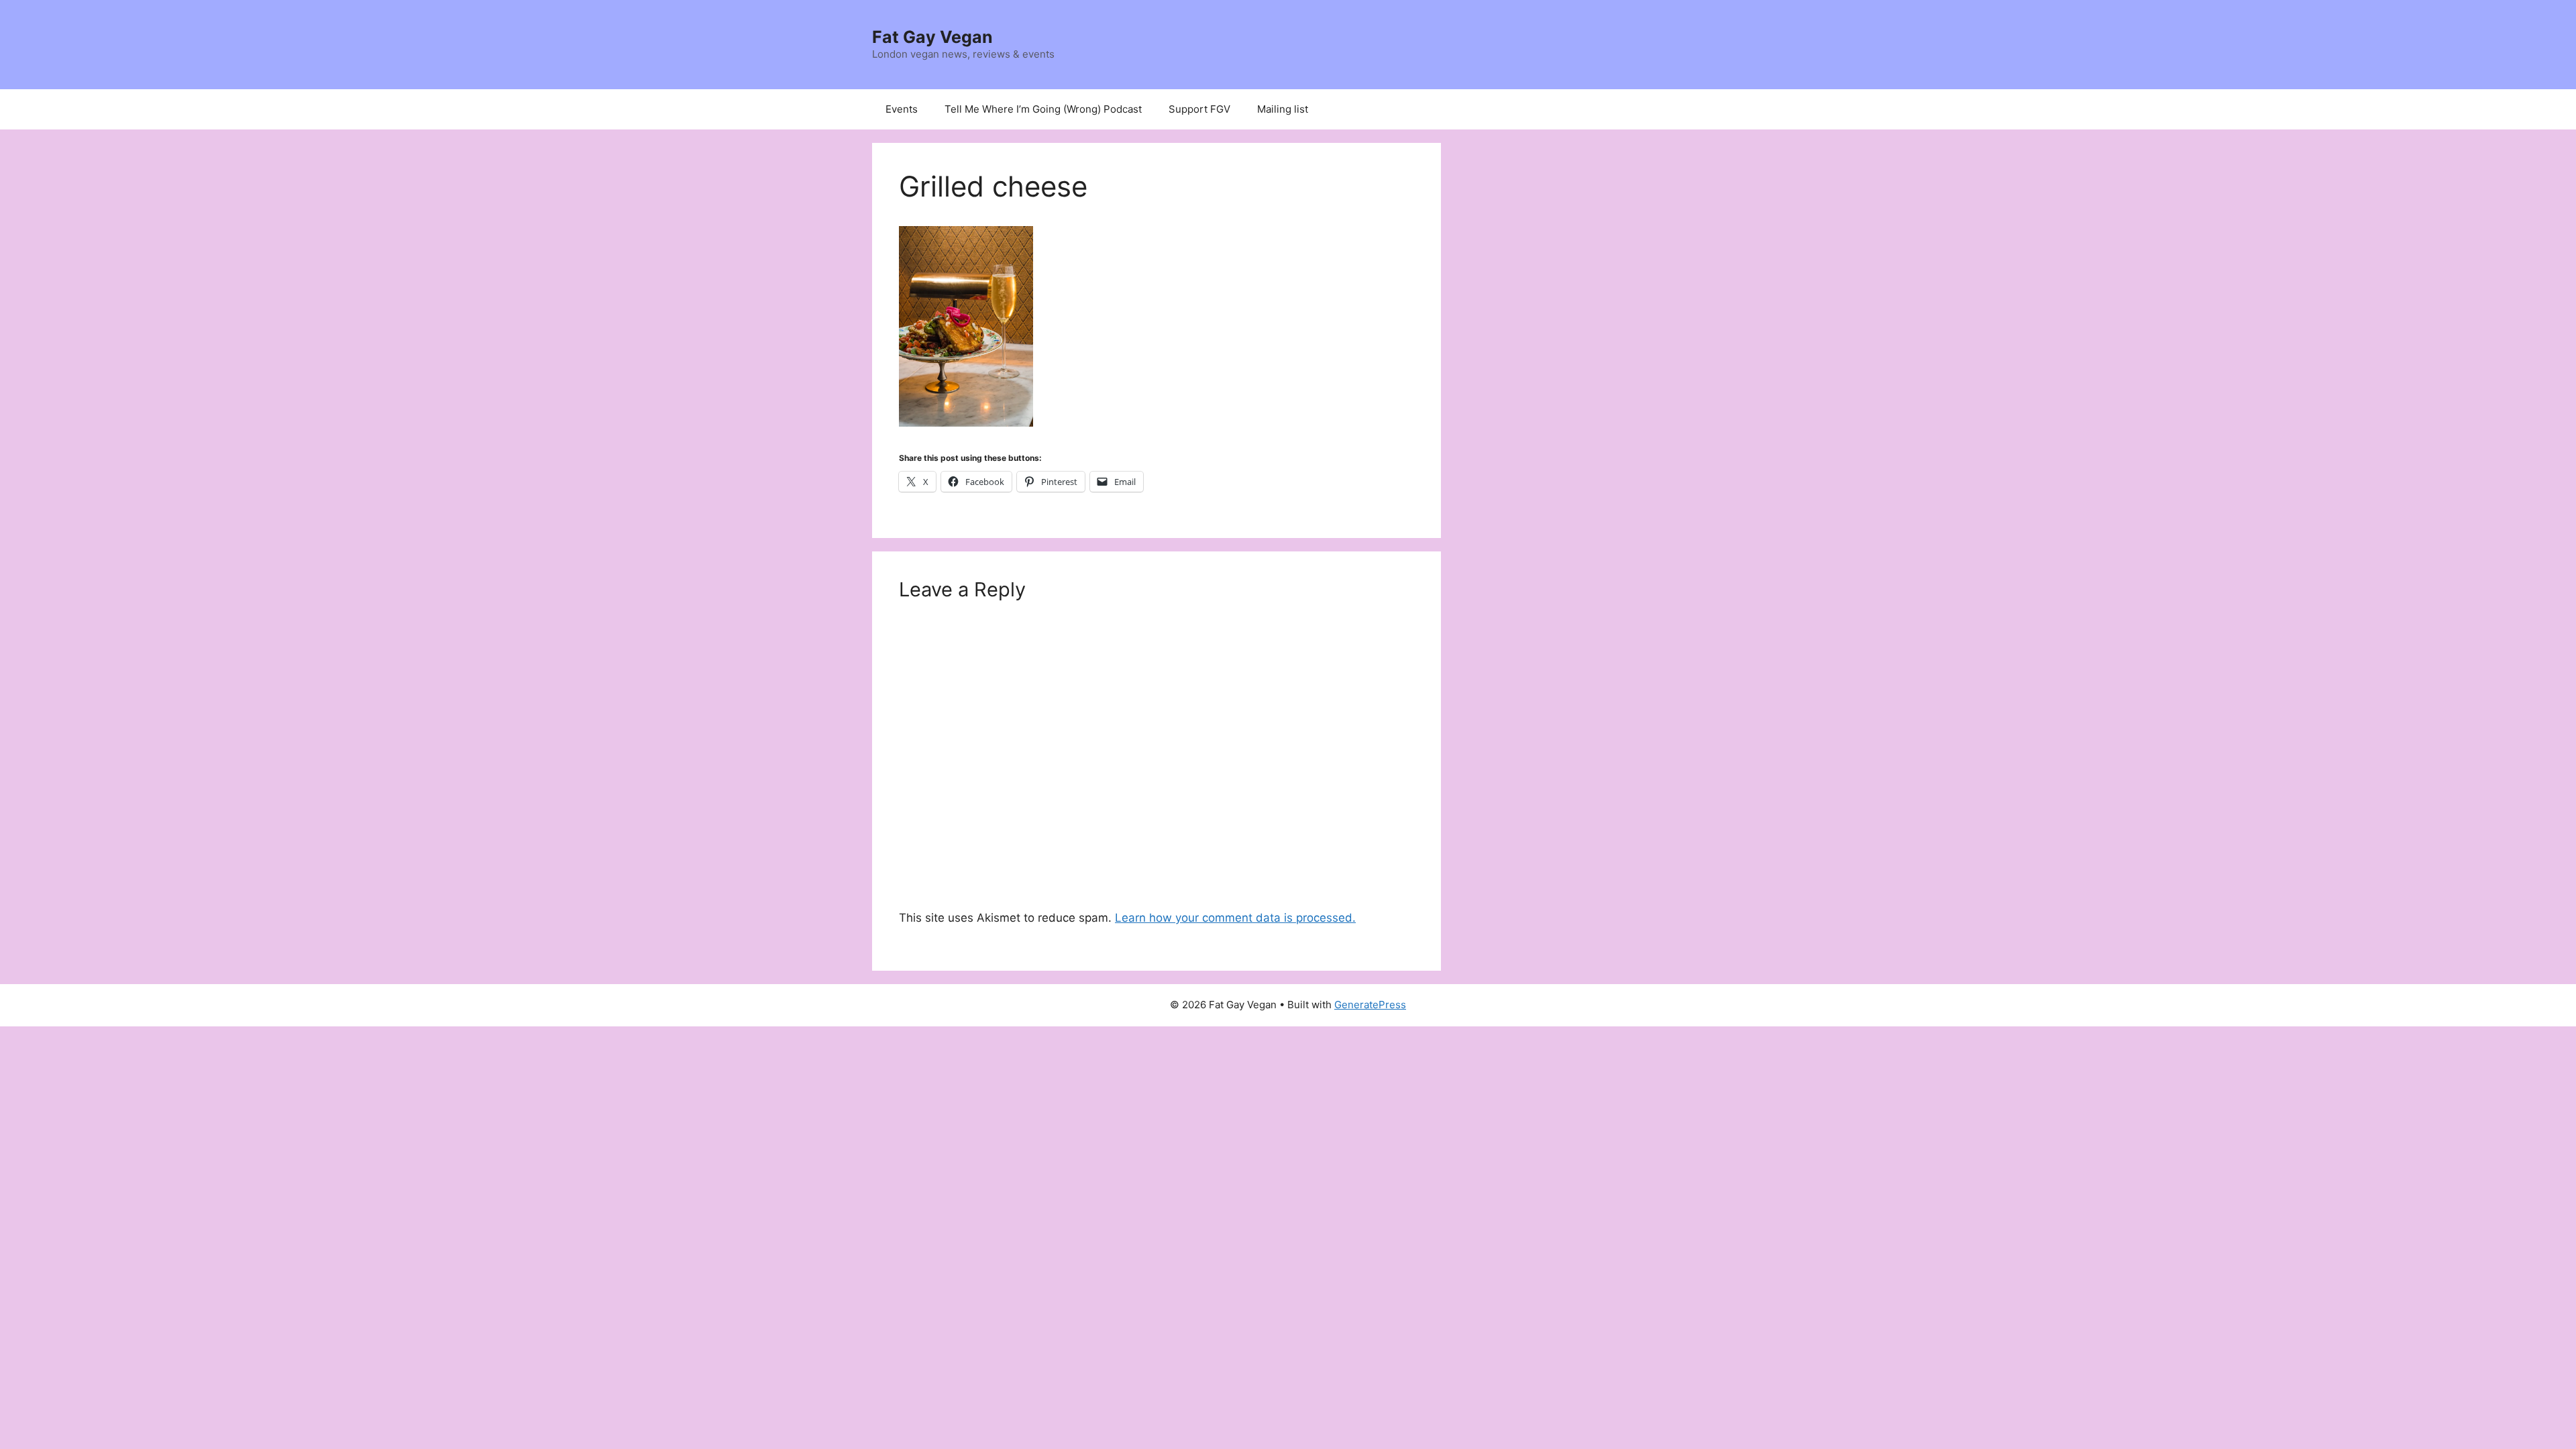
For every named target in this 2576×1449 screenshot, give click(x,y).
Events (902, 109)
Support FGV (1199, 109)
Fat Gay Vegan (932, 37)
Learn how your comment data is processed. (1235, 918)
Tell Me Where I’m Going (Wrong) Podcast (1043, 109)
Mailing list (1283, 109)
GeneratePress (1370, 1005)
